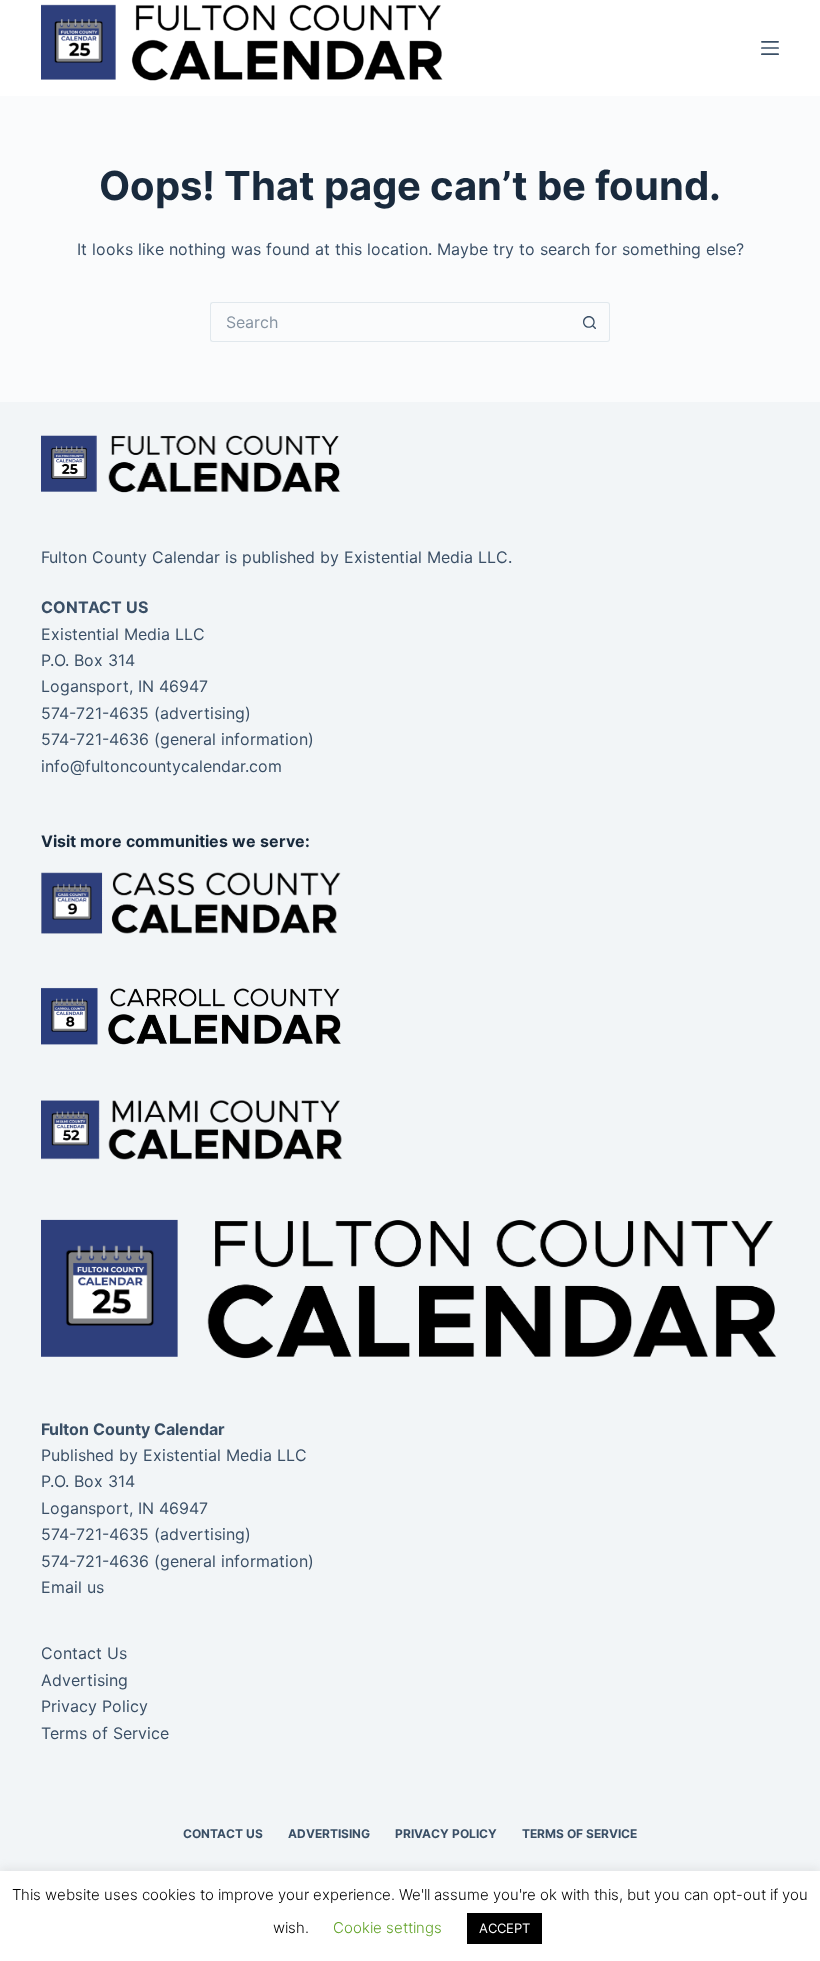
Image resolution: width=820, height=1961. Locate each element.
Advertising (84, 1680)
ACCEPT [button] (504, 1928)
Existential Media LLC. (428, 557)
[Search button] (590, 322)
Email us (72, 1587)
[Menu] (770, 48)
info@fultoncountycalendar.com (161, 766)
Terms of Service (105, 1733)
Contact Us (84, 1653)
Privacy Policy (94, 1706)
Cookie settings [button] (387, 1927)
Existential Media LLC (225, 1455)
